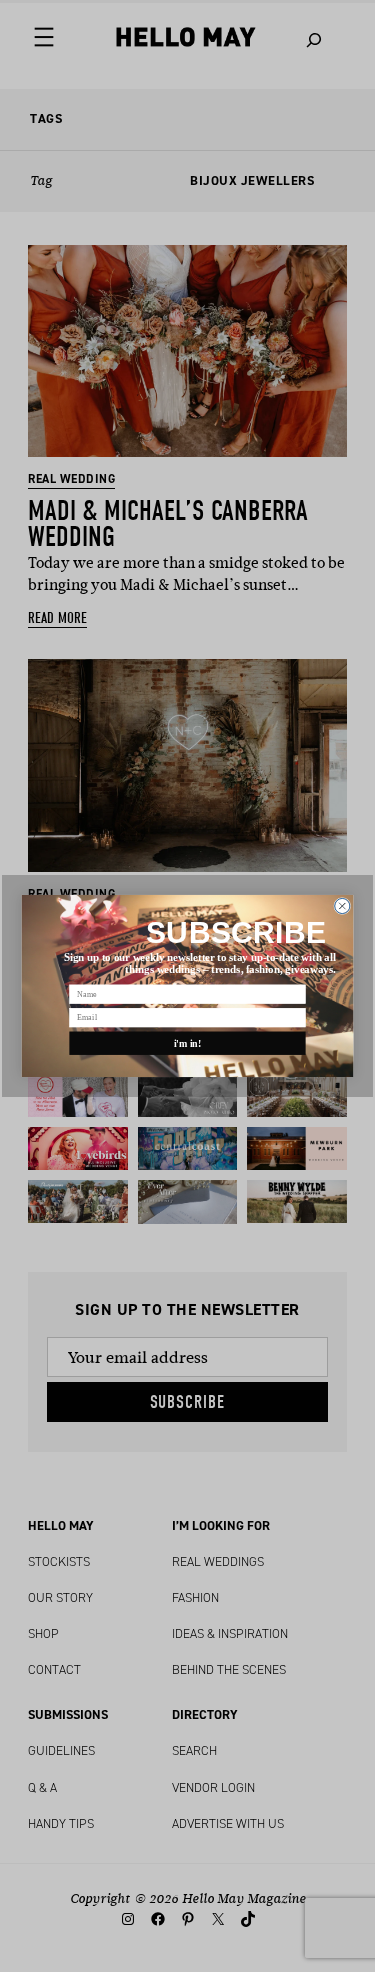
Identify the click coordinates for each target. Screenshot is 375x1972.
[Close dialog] (342, 905)
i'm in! (188, 1043)
